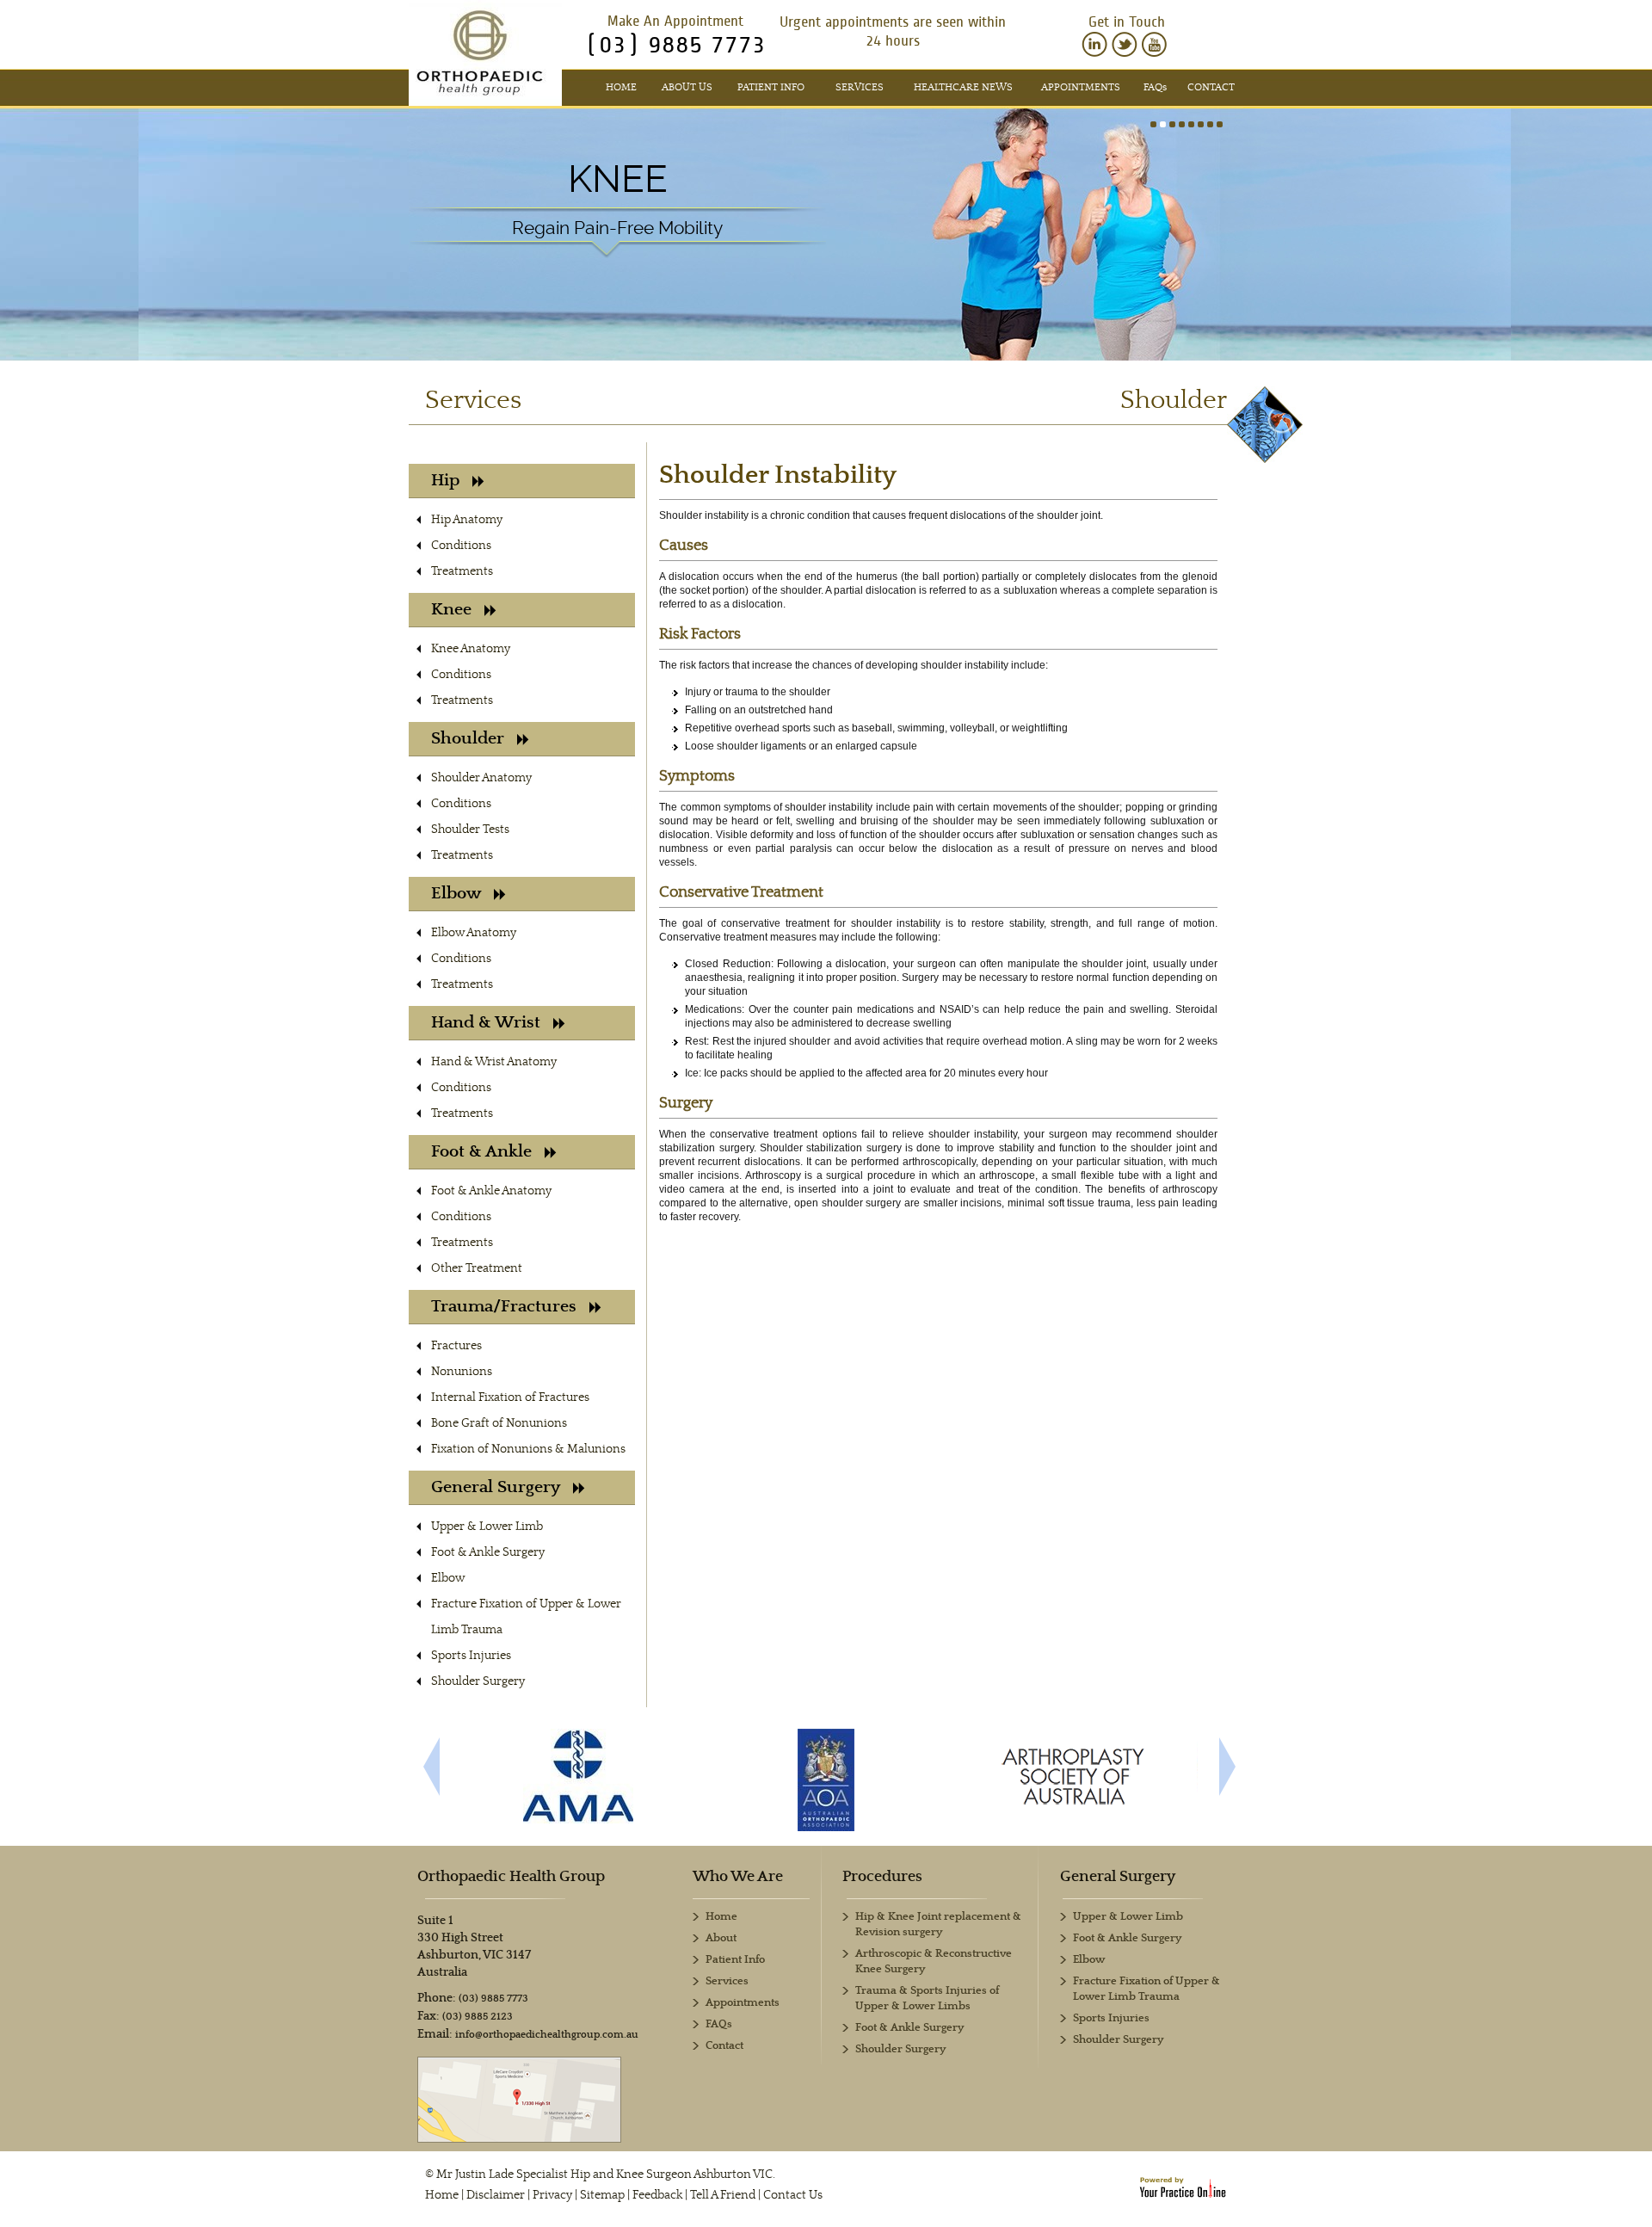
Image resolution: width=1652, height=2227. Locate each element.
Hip (445, 481)
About (721, 1938)
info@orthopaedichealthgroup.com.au (547, 2035)
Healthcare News (963, 87)
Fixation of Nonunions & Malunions (528, 1449)
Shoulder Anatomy (481, 778)
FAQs (719, 2024)
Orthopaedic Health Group (511, 1877)
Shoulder (468, 739)
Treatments (462, 571)
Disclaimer (496, 2195)
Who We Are (738, 1877)
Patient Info (771, 87)
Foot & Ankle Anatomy (491, 1191)
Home (621, 87)
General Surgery (496, 1487)
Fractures (456, 1346)
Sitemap (602, 2195)
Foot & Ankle (481, 1152)
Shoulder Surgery (478, 1681)
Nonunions (462, 1372)
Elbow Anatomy (474, 933)
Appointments (1081, 87)
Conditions (461, 546)
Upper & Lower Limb (487, 1527)
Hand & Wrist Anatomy (494, 1062)
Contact (1211, 87)
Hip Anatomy (467, 520)
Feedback (657, 2195)
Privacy (552, 2195)
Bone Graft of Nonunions (499, 1423)
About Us (687, 87)
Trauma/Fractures (504, 1307)
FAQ (1155, 87)
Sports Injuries (471, 1656)
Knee (618, 179)
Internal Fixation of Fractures (510, 1397)
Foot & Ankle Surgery (488, 1552)
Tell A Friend (723, 2195)
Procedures (882, 1877)
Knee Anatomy (471, 649)
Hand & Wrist (486, 1023)
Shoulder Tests (470, 830)
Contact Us (793, 2195)
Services (860, 87)
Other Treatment (477, 1268)
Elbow (456, 894)
